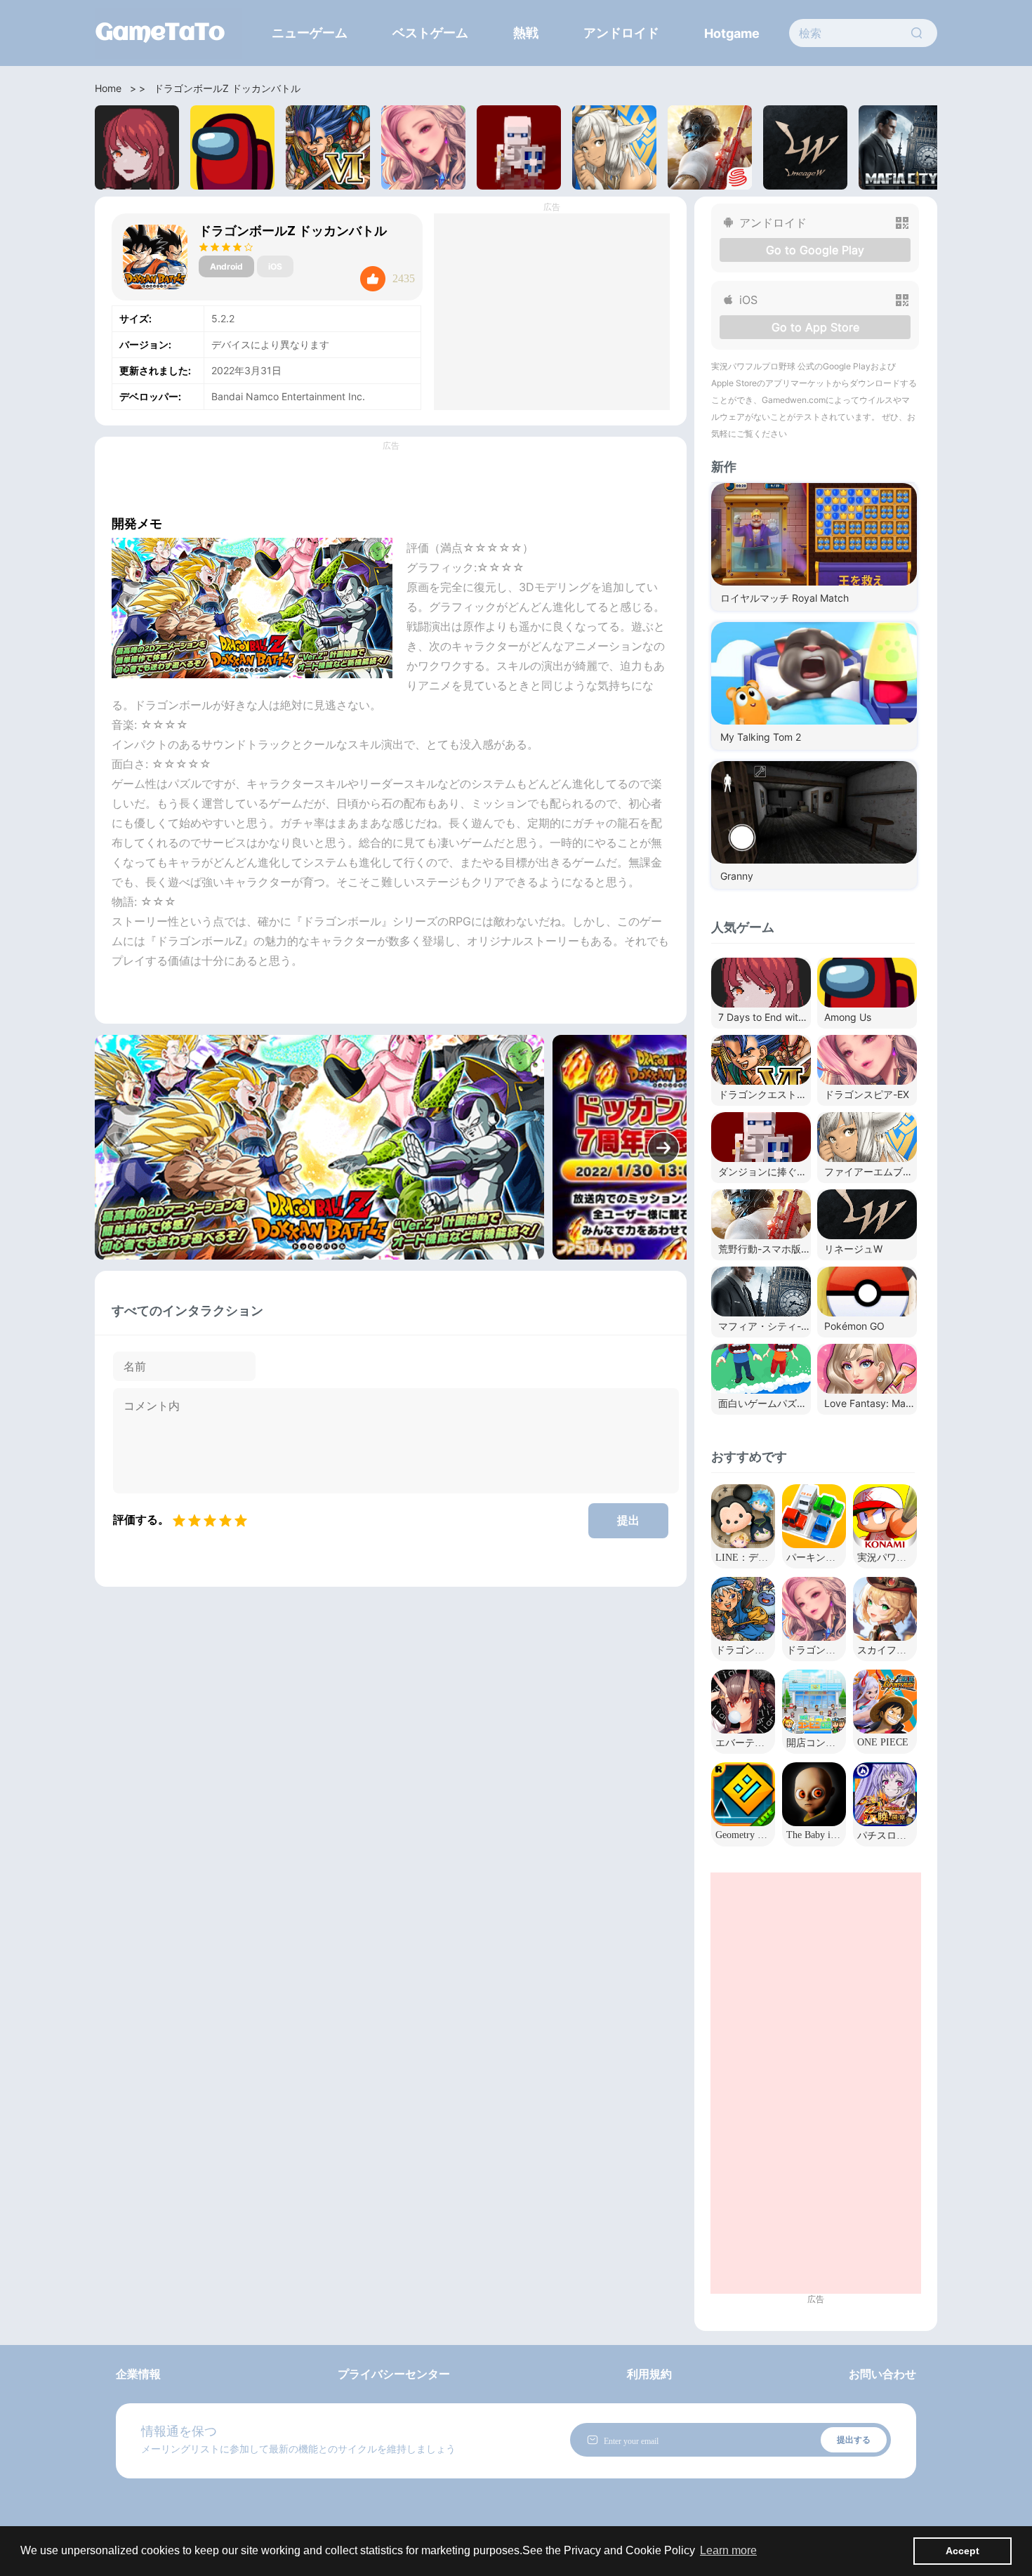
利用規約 (649, 2374)
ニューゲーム (310, 33)
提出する (854, 2439)
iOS (275, 266)
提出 (628, 1520)
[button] (663, 1148)
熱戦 (526, 33)
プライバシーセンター (394, 2374)
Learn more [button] (728, 2550)
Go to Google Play (815, 250)
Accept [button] (962, 2551)
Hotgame (732, 33)
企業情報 (138, 2374)
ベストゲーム (430, 33)
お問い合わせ (882, 2374)
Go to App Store (815, 327)
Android (226, 266)
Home (108, 88)
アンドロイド (621, 33)
